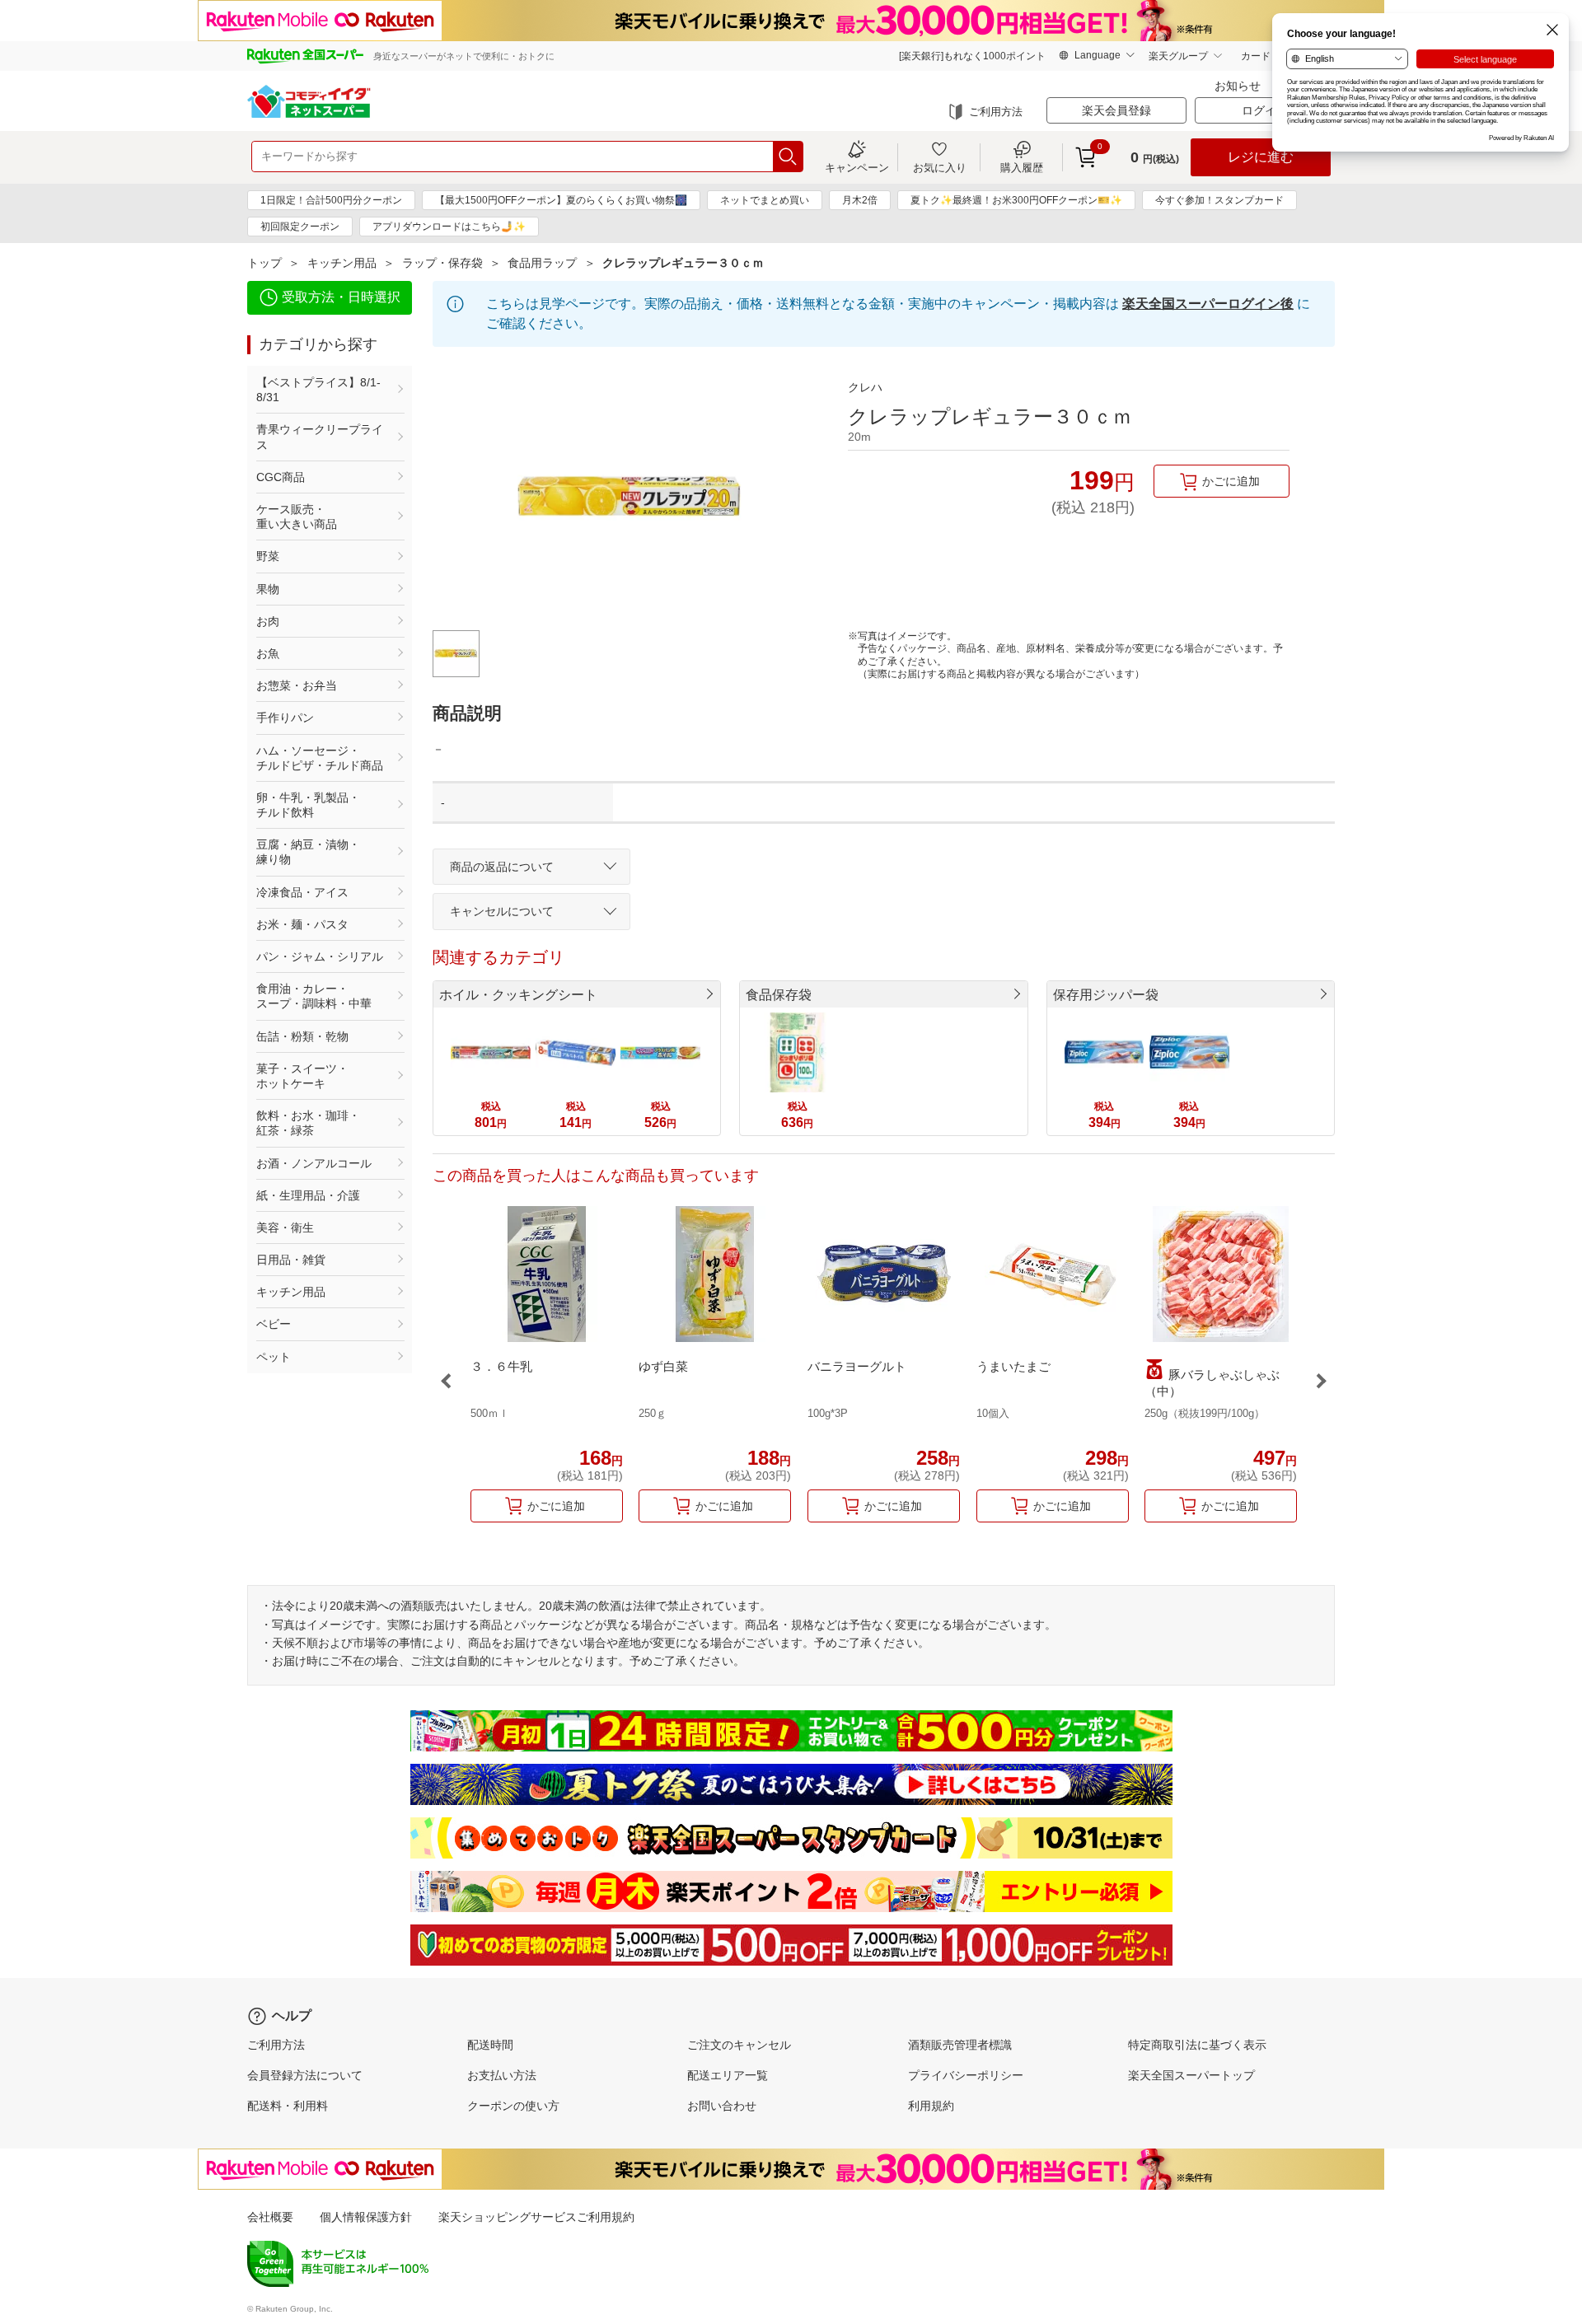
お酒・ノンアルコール (314, 1163)
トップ (264, 263)
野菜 (268, 556)
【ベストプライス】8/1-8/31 (318, 390)
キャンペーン (857, 167)
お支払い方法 (502, 2075)
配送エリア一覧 (728, 2075)
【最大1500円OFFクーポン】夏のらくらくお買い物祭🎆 (561, 200)
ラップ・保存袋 (442, 263)
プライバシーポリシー (966, 2075)
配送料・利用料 (288, 2106)
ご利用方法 (996, 112)
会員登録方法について (305, 2075)
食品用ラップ (542, 263)
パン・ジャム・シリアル (320, 956)
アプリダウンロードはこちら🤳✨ (449, 227)
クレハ (865, 387)
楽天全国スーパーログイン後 (1208, 304)
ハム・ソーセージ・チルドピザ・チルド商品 (320, 758)
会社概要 (270, 2217)
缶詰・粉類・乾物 (302, 1036)
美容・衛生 (285, 1227)
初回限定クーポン (300, 227)
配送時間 (490, 2045)
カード (1256, 56)
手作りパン (285, 718)
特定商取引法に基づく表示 (1197, 2045)
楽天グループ (1178, 56)
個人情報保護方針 (366, 2217)
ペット (274, 1357)
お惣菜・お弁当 (297, 685)
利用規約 (931, 2106)
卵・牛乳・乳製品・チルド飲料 (308, 805)
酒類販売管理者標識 (960, 2045)
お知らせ (1238, 86)
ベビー (274, 1324)
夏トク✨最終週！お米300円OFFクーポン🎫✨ (1016, 200)
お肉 (268, 621)
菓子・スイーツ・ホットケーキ (302, 1076)
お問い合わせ (722, 2106)
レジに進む (1261, 157)
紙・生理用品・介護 (308, 1195)
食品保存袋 (779, 995)
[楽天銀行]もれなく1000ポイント (972, 56)
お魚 (268, 653)
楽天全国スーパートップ (1191, 2075)
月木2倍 (860, 200)
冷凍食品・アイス (302, 892)
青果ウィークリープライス (320, 437)
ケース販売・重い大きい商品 (297, 517)
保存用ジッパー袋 (1106, 995)
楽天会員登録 (1116, 110)
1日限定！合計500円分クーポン (331, 200)
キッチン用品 (342, 263)
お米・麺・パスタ (302, 924)
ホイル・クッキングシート (518, 995)
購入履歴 (1022, 167)
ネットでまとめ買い (765, 200)
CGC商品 (281, 477)
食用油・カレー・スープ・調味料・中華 (314, 996)
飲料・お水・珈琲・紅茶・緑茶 (308, 1123)
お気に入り (940, 167)
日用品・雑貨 (291, 1260)
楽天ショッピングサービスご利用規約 (536, 2217)
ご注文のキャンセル (739, 2045)
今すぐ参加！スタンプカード (1219, 200)
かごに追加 (1231, 481)
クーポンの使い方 (513, 2106)
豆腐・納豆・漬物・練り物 (308, 852)
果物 (268, 589)
